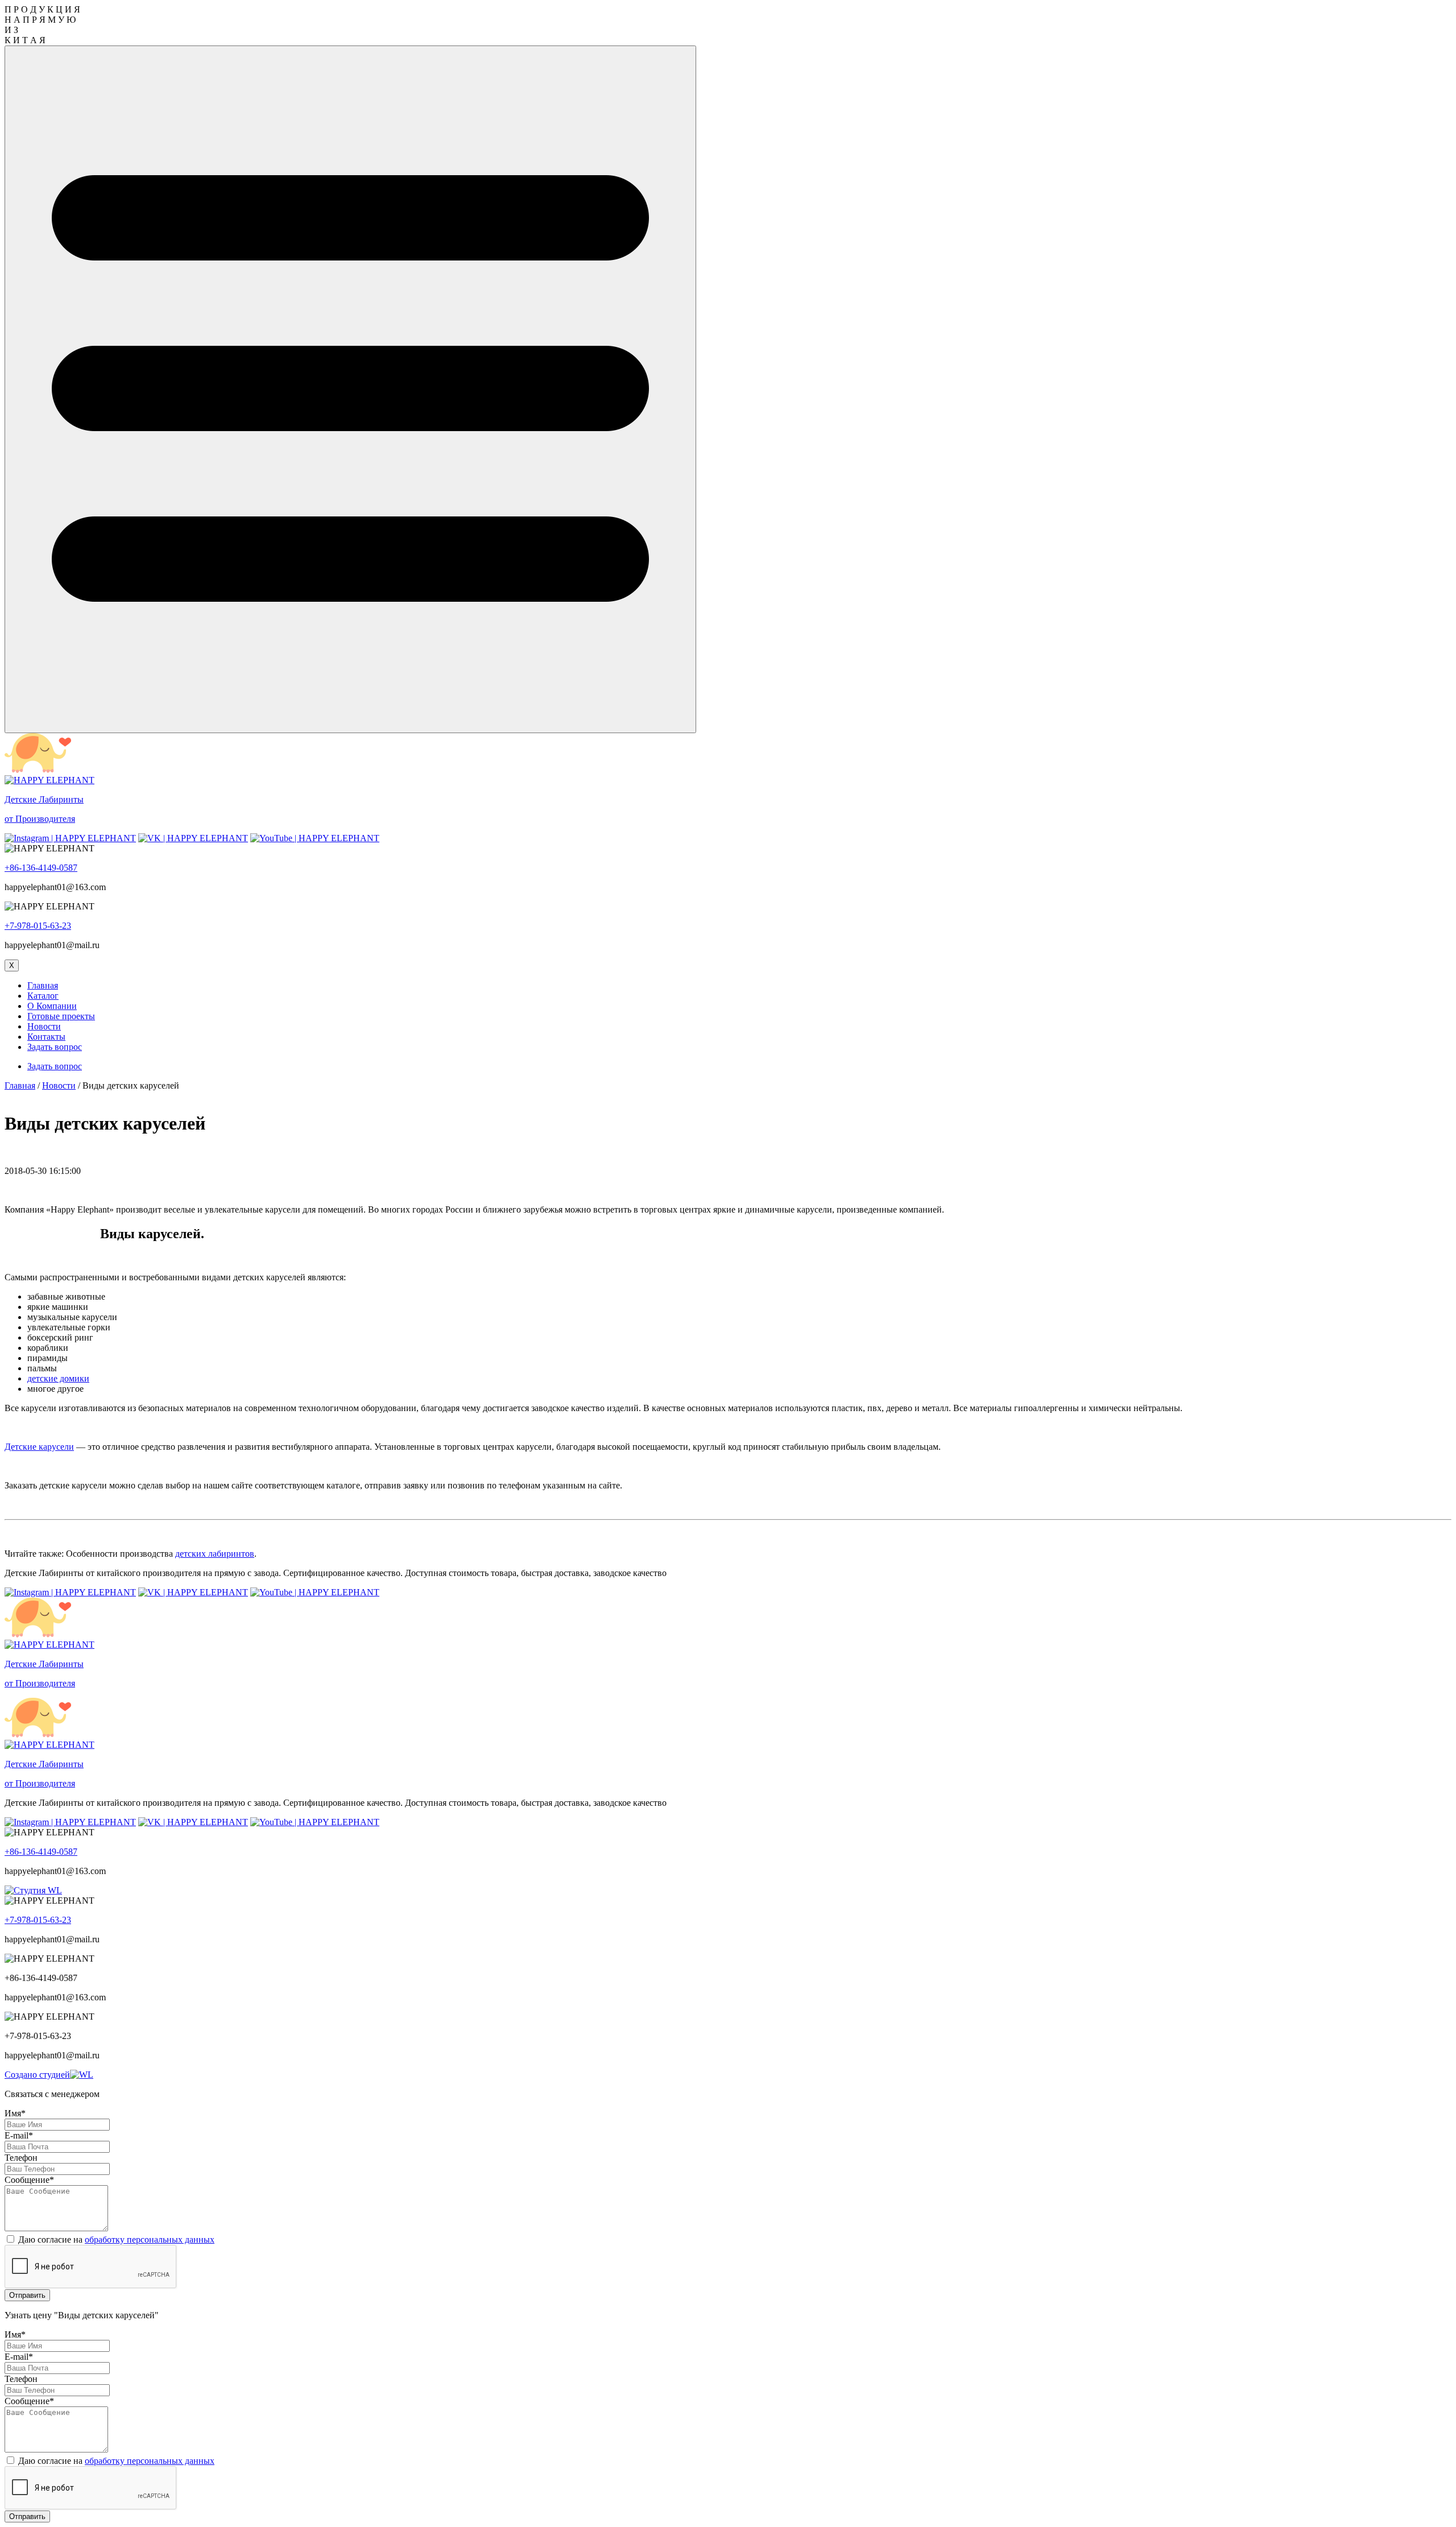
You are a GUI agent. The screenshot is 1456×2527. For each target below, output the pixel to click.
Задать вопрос (55, 1047)
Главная (43, 985)
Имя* (15, 2113)
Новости (44, 1026)
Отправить (27, 2295)
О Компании (52, 1006)
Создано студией (37, 2075)
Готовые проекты (61, 1016)
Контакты (46, 1037)
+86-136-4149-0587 (41, 868)
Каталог (43, 996)
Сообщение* (29, 2180)
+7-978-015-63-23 (38, 926)
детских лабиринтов (215, 1554)
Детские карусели (39, 1447)
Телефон (21, 2158)
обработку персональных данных (150, 2239)
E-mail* (19, 2135)
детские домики (58, 1378)
